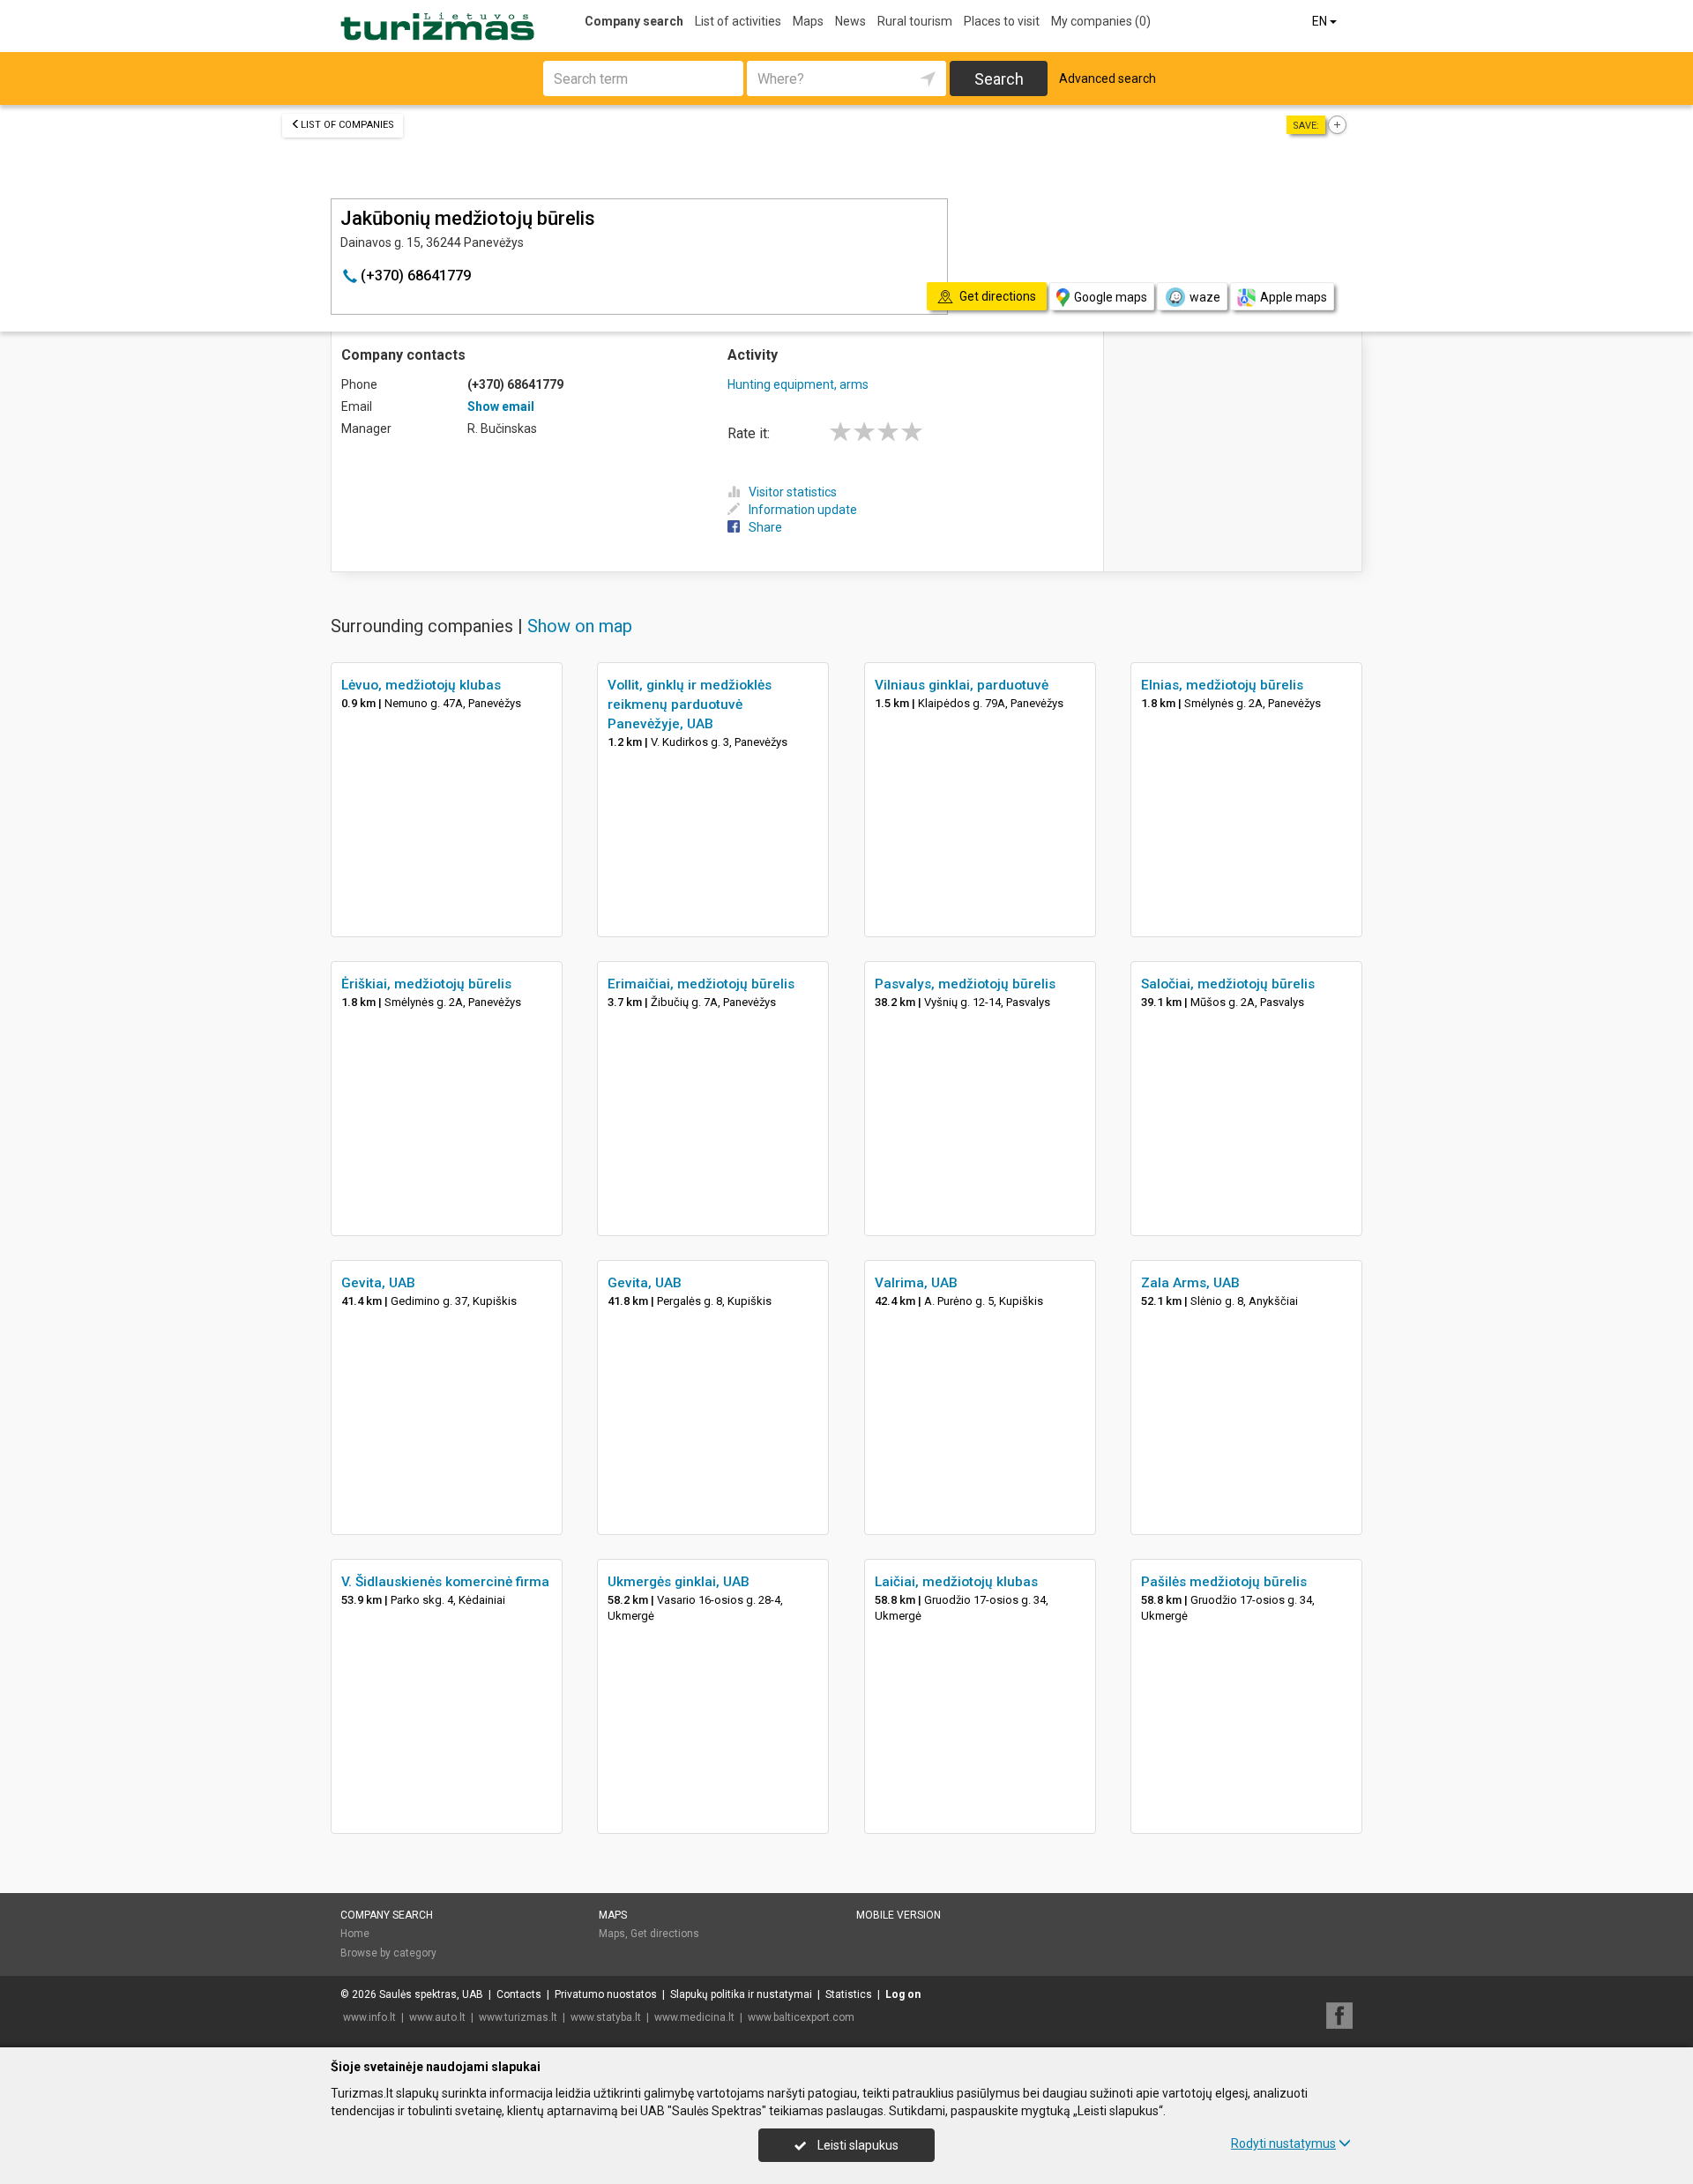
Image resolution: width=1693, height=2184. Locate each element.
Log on (903, 1994)
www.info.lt (369, 2017)
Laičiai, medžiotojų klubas (956, 1582)
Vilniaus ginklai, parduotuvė (962, 685)
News (850, 21)
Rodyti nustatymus (1283, 2143)
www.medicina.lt (694, 2017)
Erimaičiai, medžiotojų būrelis (701, 984)
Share (765, 527)
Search (999, 79)
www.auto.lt (437, 2017)
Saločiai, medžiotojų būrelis (1228, 984)
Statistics (849, 1994)
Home (355, 1934)
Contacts (519, 1994)
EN (1321, 21)
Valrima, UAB (916, 1283)
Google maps (1111, 297)
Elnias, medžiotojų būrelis (1222, 685)
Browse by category (388, 1953)
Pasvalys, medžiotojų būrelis (965, 984)
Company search (634, 21)
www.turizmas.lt (518, 2017)
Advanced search (1108, 78)
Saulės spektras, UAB (431, 1994)
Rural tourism (915, 21)
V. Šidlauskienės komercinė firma (445, 1582)
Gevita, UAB (378, 1283)
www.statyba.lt (606, 2017)
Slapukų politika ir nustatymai (741, 1994)
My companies (1101, 21)
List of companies (347, 125)
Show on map (580, 626)
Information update (803, 510)
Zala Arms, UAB (1190, 1283)
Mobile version (899, 1915)
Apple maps (1294, 297)
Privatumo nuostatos (606, 1994)
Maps (808, 21)
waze (1205, 297)
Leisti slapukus (857, 2145)
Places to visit (1002, 21)
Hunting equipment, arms (798, 384)
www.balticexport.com (801, 2017)
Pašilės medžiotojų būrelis (1224, 1582)
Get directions (665, 1934)
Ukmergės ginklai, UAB (679, 1582)
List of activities (738, 21)
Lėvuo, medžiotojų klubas (421, 685)
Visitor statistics (793, 492)
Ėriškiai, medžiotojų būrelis (426, 984)
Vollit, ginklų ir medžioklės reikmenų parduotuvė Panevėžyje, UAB (690, 704)
